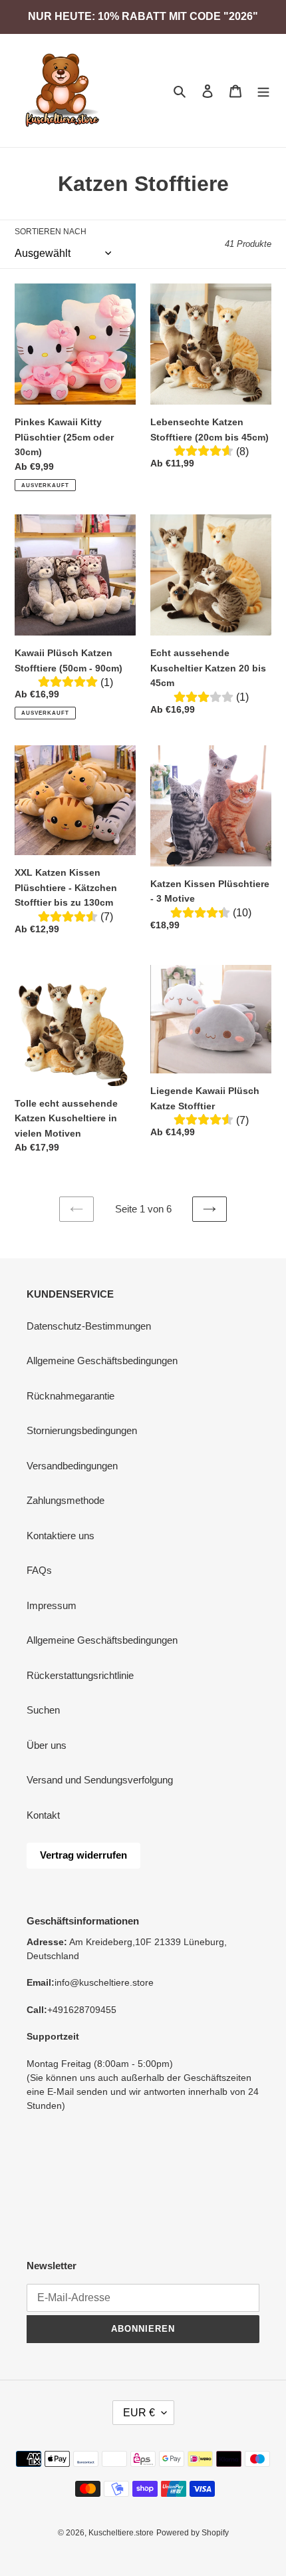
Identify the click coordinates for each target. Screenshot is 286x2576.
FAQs (39, 1570)
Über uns (47, 1745)
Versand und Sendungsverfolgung (100, 1780)
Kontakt (43, 1815)
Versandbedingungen (72, 1466)
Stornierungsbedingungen (82, 1430)
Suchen (43, 1710)
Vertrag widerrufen (83, 1855)
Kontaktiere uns (61, 1536)
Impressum (52, 1605)
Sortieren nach (51, 232)
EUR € (139, 2413)
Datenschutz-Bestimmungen (89, 1326)
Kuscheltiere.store (121, 2533)
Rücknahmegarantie (71, 1396)
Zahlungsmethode (66, 1500)
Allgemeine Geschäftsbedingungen (102, 1361)
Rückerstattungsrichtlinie (80, 1675)
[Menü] (263, 91)
